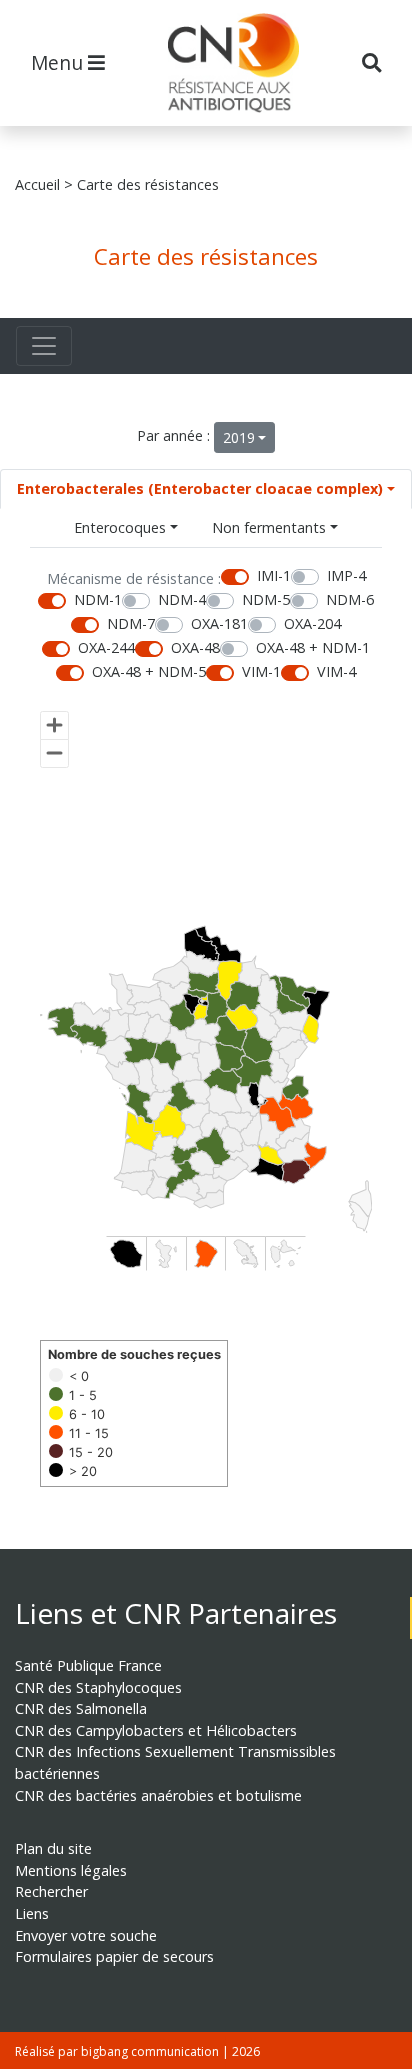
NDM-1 (98, 599)
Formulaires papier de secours (114, 1956)
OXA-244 (106, 647)
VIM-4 (336, 671)
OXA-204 (312, 623)
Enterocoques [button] (120, 527)
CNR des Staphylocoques (98, 1687)
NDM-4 (182, 599)
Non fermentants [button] (269, 527)
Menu (59, 62)
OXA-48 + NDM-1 (313, 647)
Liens (32, 1913)
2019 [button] (239, 437)
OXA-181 (219, 623)
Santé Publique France (88, 1665)
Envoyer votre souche (86, 1935)
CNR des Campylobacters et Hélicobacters (156, 1730)
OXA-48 (195, 647)
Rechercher (51, 1891)
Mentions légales (71, 1870)
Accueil (37, 184)
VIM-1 (261, 671)
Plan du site (53, 1848)
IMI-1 (274, 575)
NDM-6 (350, 599)
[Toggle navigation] (44, 346)
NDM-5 (266, 599)
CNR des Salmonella (81, 1708)
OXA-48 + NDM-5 (149, 671)
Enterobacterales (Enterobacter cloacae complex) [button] (200, 488)
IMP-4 (346, 575)
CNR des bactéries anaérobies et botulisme (158, 1795)
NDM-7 (131, 623)
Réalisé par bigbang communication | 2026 (137, 2051)
